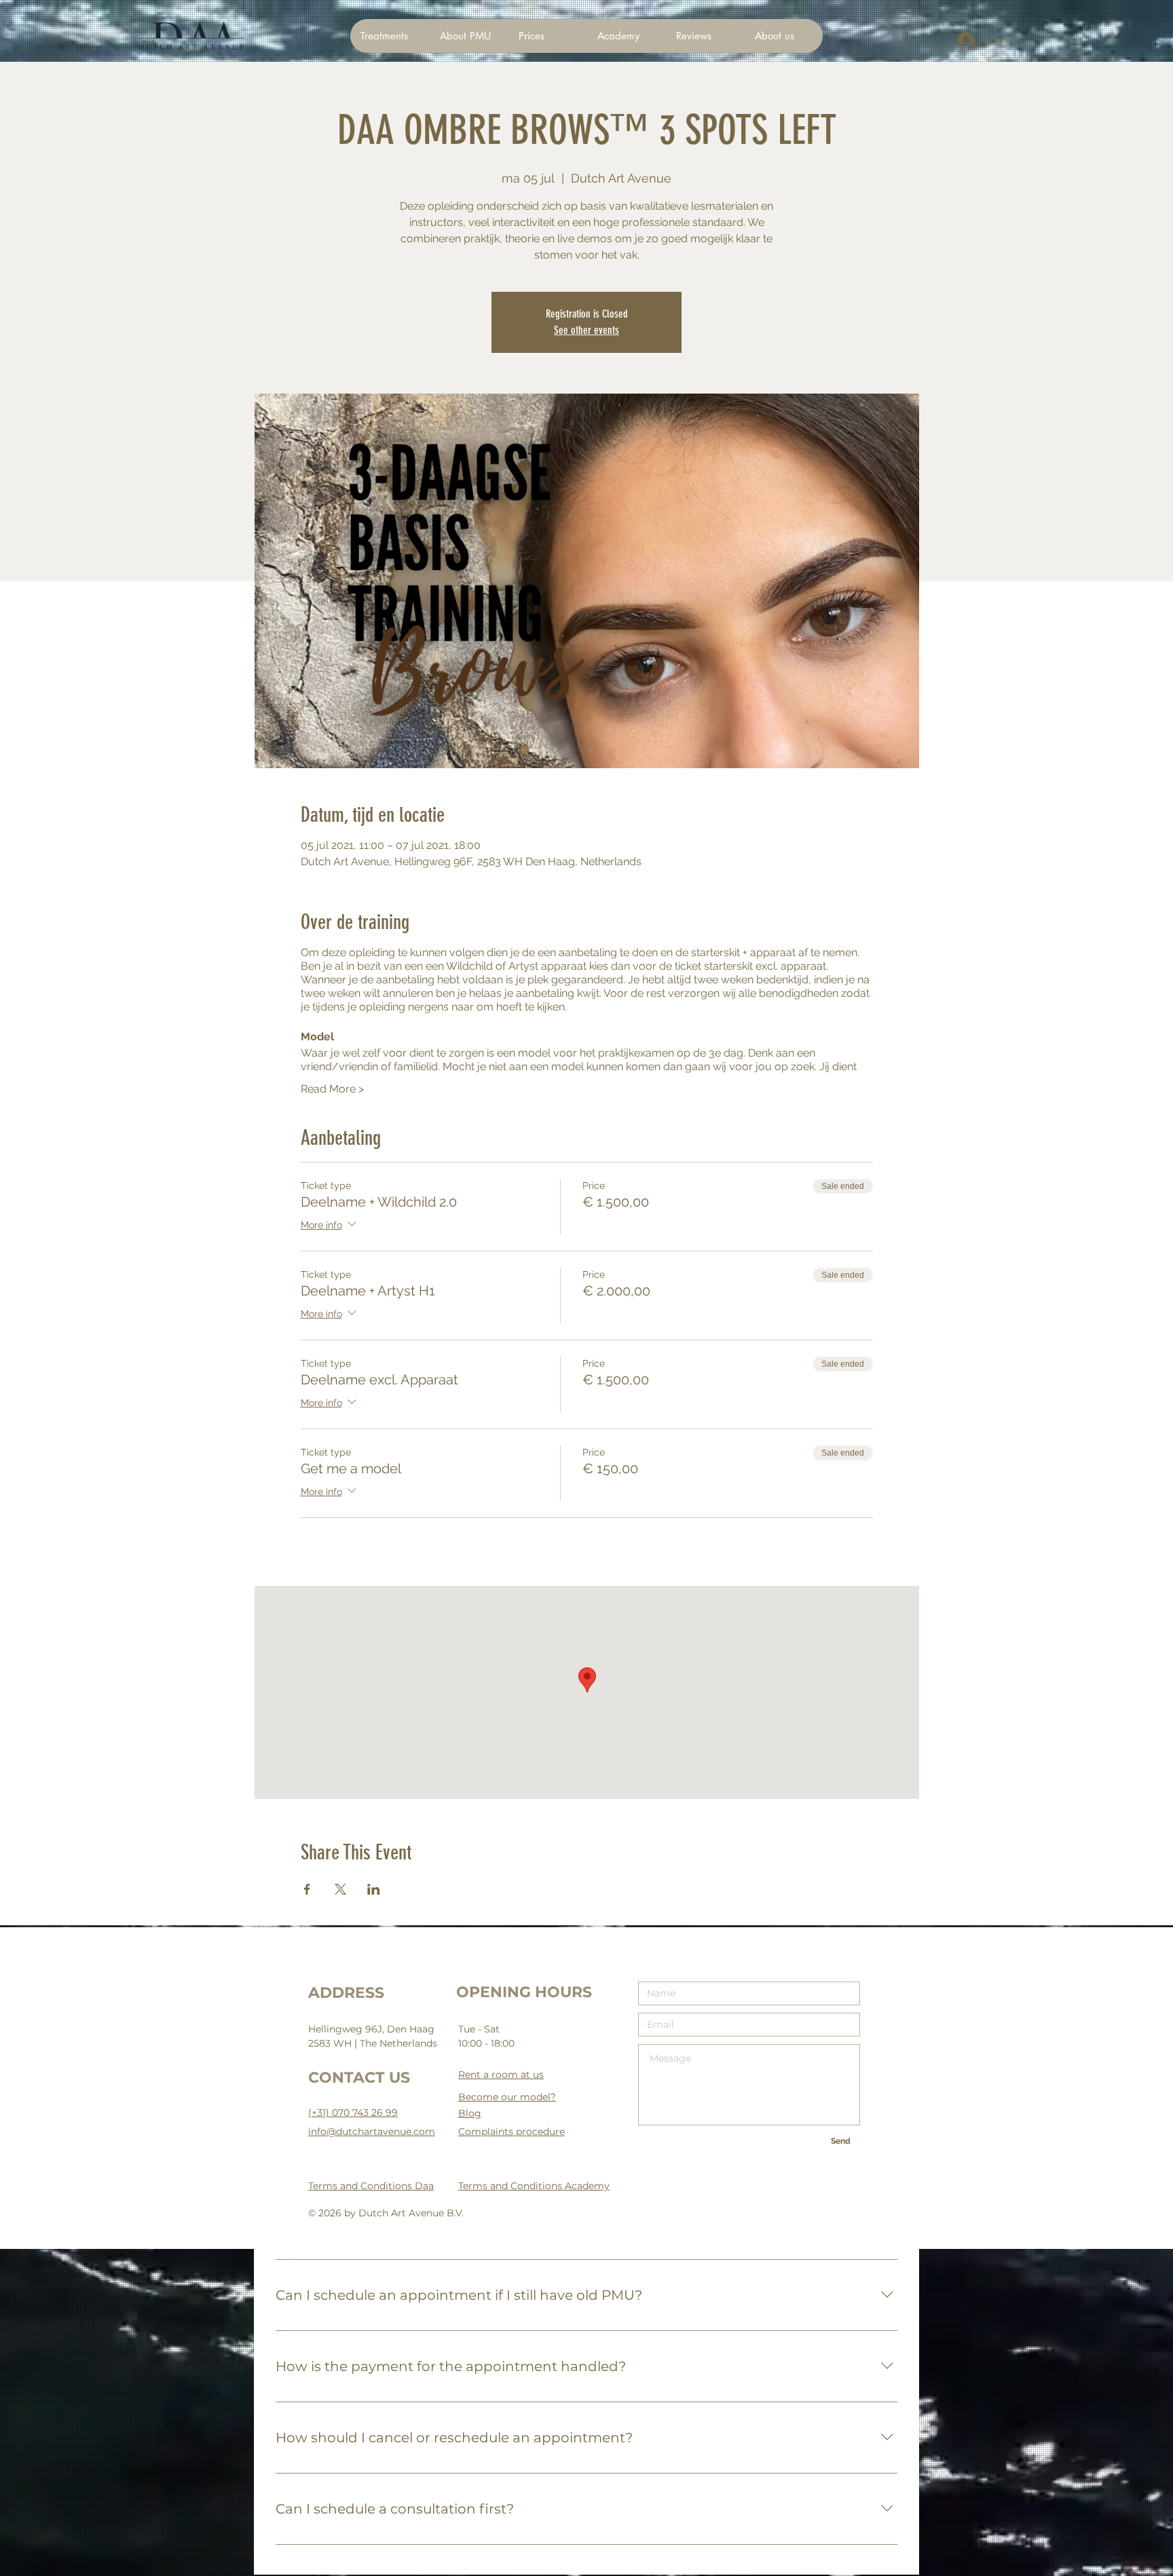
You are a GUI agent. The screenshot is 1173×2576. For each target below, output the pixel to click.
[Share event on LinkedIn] (374, 1889)
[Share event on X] (340, 1889)
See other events (586, 330)
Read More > (332, 1089)
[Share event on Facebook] (307, 1889)
